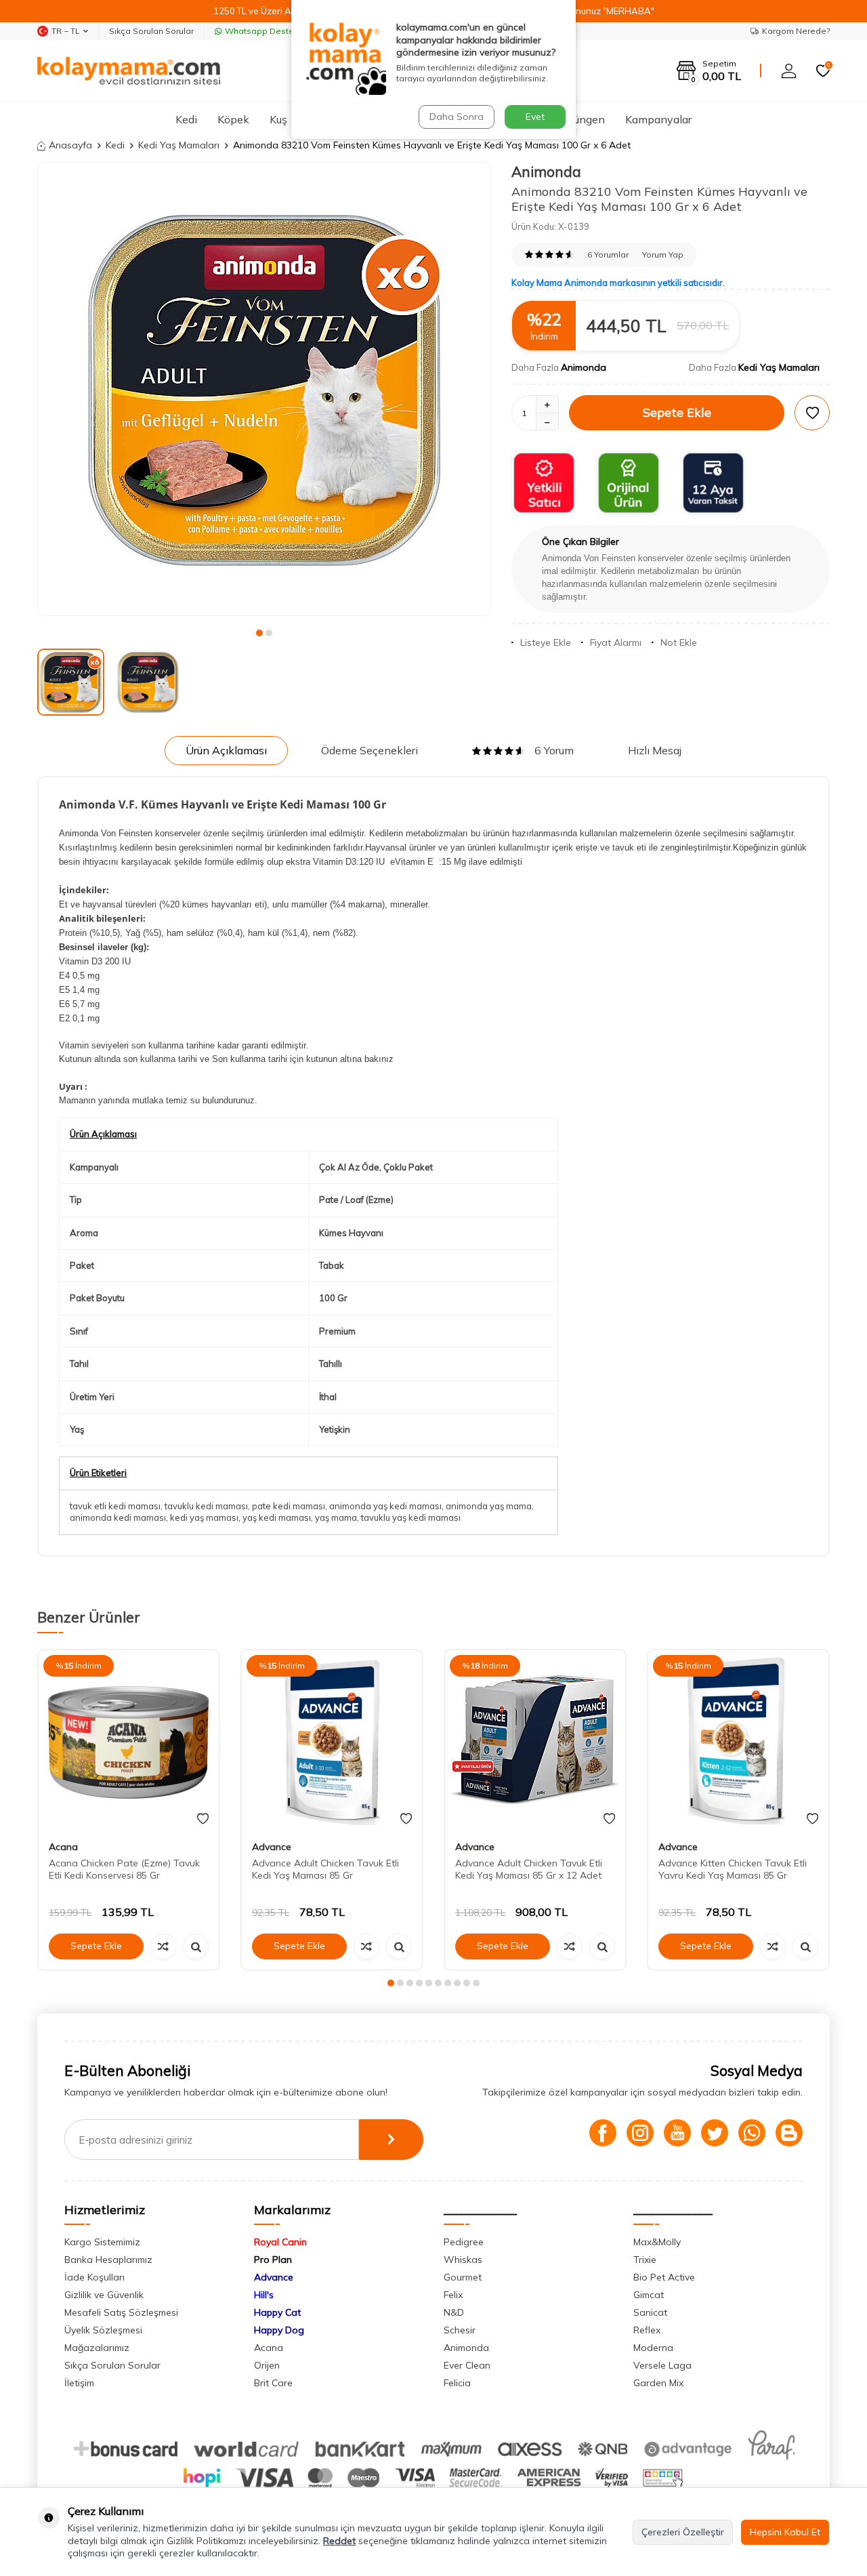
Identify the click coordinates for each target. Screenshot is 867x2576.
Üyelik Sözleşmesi (103, 2330)
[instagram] (640, 2133)
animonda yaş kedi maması (385, 1506)
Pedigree (464, 2242)
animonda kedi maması (118, 1517)
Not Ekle (679, 642)
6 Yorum (554, 750)
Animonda (546, 171)
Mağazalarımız (97, 2348)
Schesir (460, 2330)
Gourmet (463, 2277)
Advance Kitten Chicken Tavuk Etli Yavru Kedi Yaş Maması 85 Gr (733, 1869)
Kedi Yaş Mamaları (179, 145)
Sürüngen (581, 119)
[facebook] (603, 2133)
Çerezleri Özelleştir (683, 2532)
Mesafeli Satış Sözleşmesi (121, 2312)
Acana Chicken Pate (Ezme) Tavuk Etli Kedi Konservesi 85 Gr (124, 1869)
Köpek (233, 119)
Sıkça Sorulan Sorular (151, 31)
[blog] (789, 2133)
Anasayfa (70, 145)
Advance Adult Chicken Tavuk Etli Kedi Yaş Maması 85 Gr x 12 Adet (529, 1869)
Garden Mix (658, 2383)
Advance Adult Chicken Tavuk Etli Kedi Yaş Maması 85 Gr (325, 1869)
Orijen (267, 2365)
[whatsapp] (752, 2133)
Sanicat (650, 2312)
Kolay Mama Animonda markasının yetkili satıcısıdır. (618, 283)
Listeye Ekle (546, 642)
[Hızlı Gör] (196, 1946)
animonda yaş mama (489, 1506)
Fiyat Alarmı (616, 642)
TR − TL (66, 31)
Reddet (339, 2541)
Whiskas (463, 2260)
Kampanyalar (658, 119)
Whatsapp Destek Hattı (272, 31)
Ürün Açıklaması (226, 750)
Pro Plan (273, 2260)
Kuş (278, 119)
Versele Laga (662, 2365)
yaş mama (336, 1517)
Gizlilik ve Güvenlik (104, 2295)
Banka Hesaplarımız (108, 2260)
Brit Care (273, 2383)
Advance (272, 1847)
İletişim (79, 2383)
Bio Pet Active (664, 2277)
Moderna (653, 2348)
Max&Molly (657, 2242)
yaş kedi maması (277, 1517)
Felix (453, 2295)
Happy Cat (277, 2312)
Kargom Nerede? (796, 31)
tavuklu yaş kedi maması (411, 1517)
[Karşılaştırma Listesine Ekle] (163, 1946)
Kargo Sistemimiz (102, 2242)
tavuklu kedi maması (206, 1506)
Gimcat (649, 2295)
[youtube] (677, 2133)
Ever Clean (467, 2365)
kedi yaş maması (204, 1517)
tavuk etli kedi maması (115, 1506)
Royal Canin (280, 2242)
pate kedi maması (289, 1506)
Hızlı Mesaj (655, 750)
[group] (264, 389)
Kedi (186, 119)
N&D (454, 2312)
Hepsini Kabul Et (785, 2532)
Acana (63, 1847)
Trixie (645, 2260)
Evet (535, 117)
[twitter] (715, 2133)
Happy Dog (279, 2330)
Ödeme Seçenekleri (369, 750)
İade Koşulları (94, 2277)
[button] (259, 633)
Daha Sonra (457, 117)
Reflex (647, 2330)
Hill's (264, 2295)
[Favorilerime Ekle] (203, 1819)
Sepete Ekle (677, 412)
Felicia (457, 2383)
